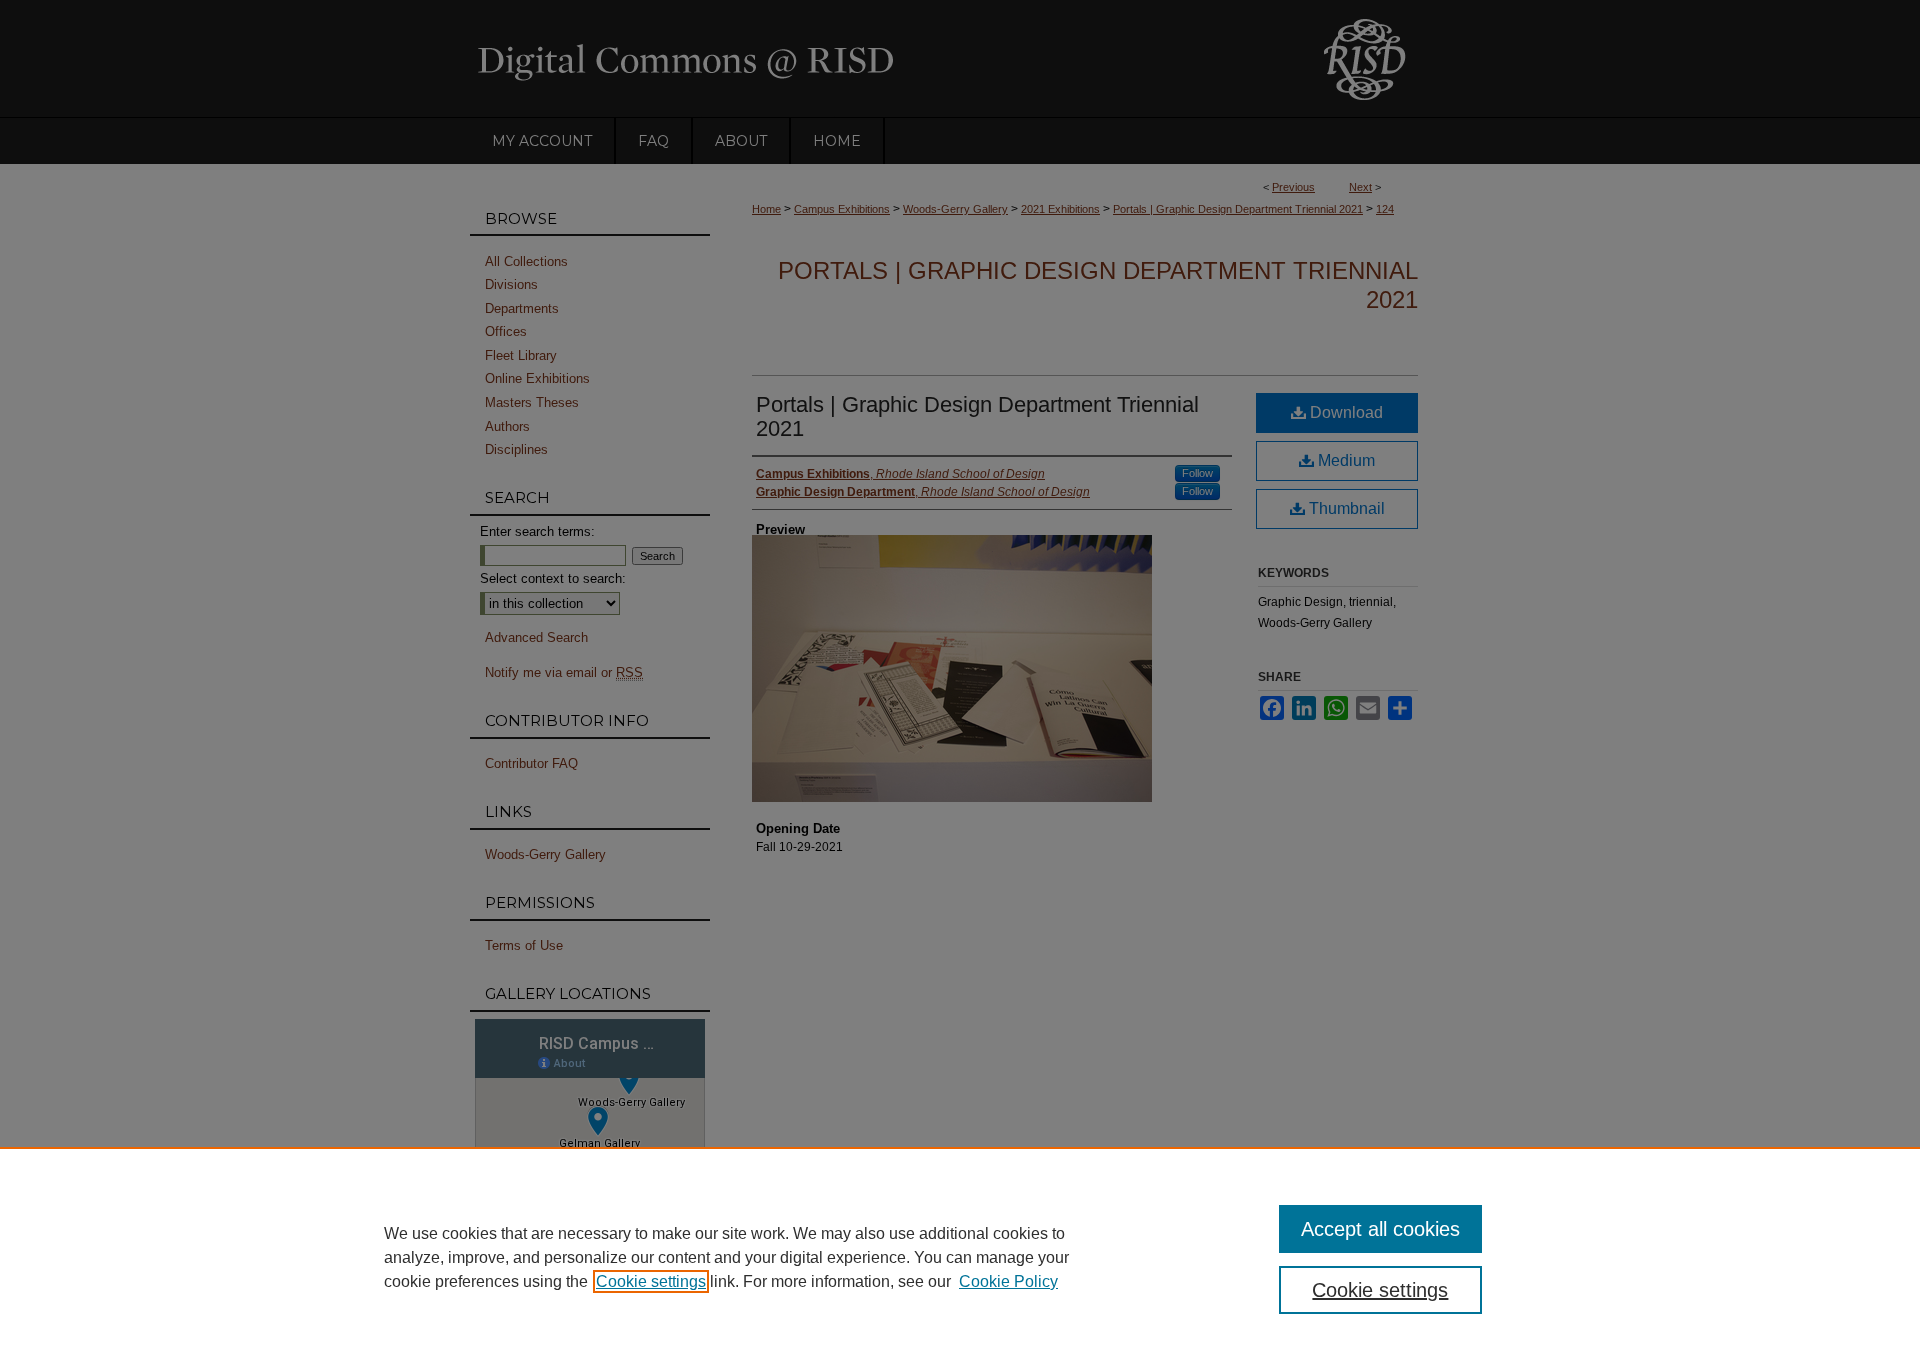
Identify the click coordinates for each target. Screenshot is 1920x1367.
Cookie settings (651, 1281)
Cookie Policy (1008, 1281)
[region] (960, 1257)
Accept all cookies (1380, 1229)
